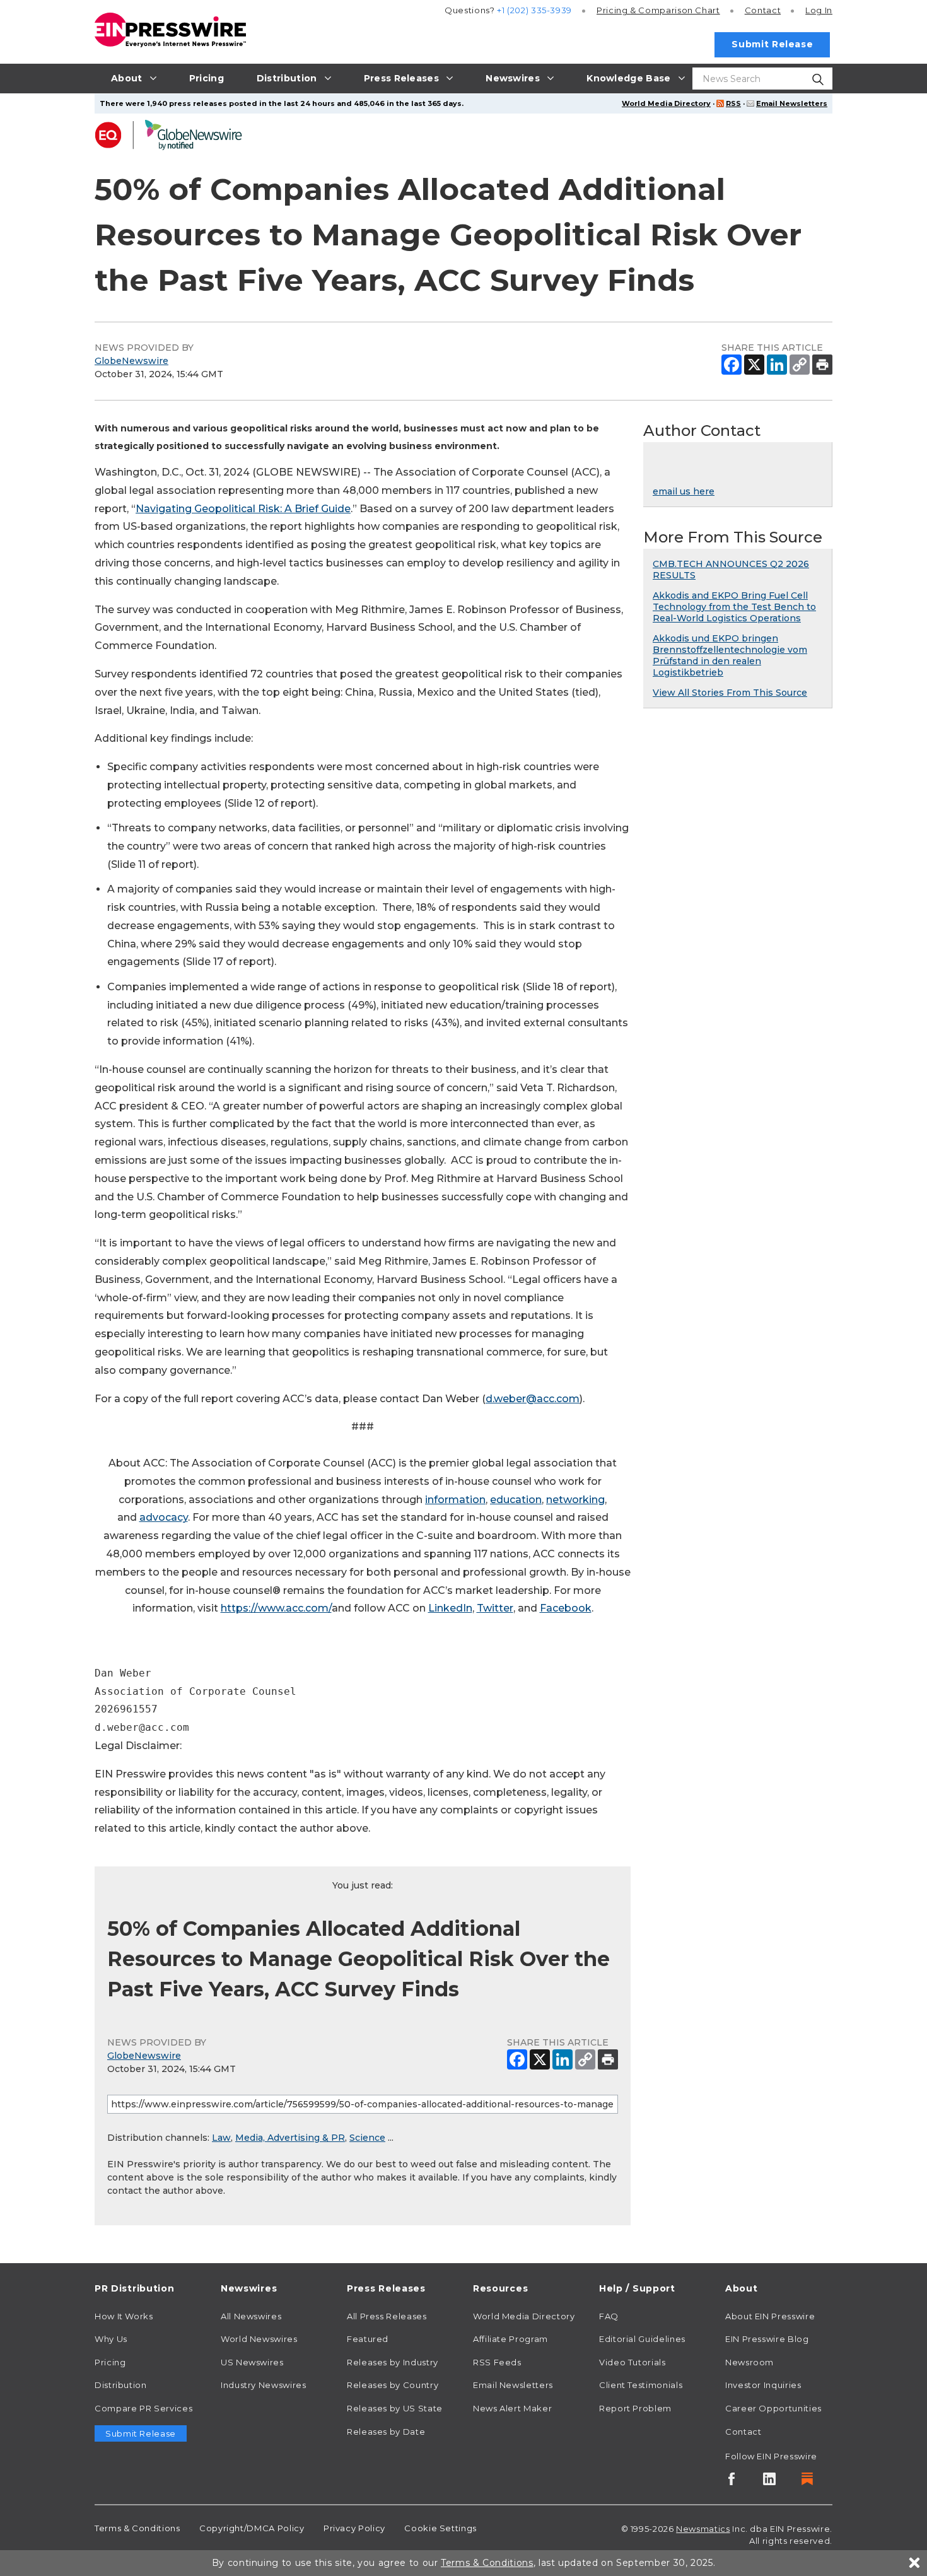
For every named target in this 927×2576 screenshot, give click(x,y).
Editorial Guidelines (642, 2339)
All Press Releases (387, 2316)
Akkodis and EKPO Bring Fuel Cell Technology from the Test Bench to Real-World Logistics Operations (734, 607)
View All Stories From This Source (730, 693)
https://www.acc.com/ (276, 1608)
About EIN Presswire (770, 2316)
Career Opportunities (773, 2408)
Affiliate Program (510, 2339)
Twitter (495, 1608)
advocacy (164, 1517)
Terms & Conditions (137, 2528)
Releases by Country (393, 2385)
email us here (684, 491)
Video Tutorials (633, 2362)
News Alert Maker (512, 2408)
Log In (819, 10)
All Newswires (251, 2316)
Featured (368, 2339)
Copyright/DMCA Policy (252, 2528)
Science (367, 2138)
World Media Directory (666, 103)
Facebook (566, 1608)
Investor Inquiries (763, 2385)
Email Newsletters (792, 103)
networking (575, 1500)
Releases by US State (395, 2408)
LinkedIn (450, 1608)
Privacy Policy (354, 2528)
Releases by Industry (393, 2362)
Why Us (111, 2339)
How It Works (124, 2316)
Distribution (121, 2385)
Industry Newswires (264, 2385)
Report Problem (635, 2408)
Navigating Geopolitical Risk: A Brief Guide (243, 509)
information (455, 1500)
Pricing (658, 10)
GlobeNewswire (131, 361)
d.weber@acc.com (533, 1399)
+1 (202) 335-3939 (534, 10)
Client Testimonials (641, 2385)
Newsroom (749, 2362)
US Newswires (252, 2362)
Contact (763, 10)
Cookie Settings (440, 2528)
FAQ (609, 2316)
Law (221, 2138)
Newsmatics (703, 2529)
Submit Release (772, 44)
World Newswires (259, 2339)
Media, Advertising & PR (290, 2138)
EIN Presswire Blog (767, 2339)
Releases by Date (386, 2432)
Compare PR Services (143, 2408)
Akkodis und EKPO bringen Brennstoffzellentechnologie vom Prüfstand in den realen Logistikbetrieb (730, 655)
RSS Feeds (497, 2362)
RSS (733, 103)
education (516, 1500)
